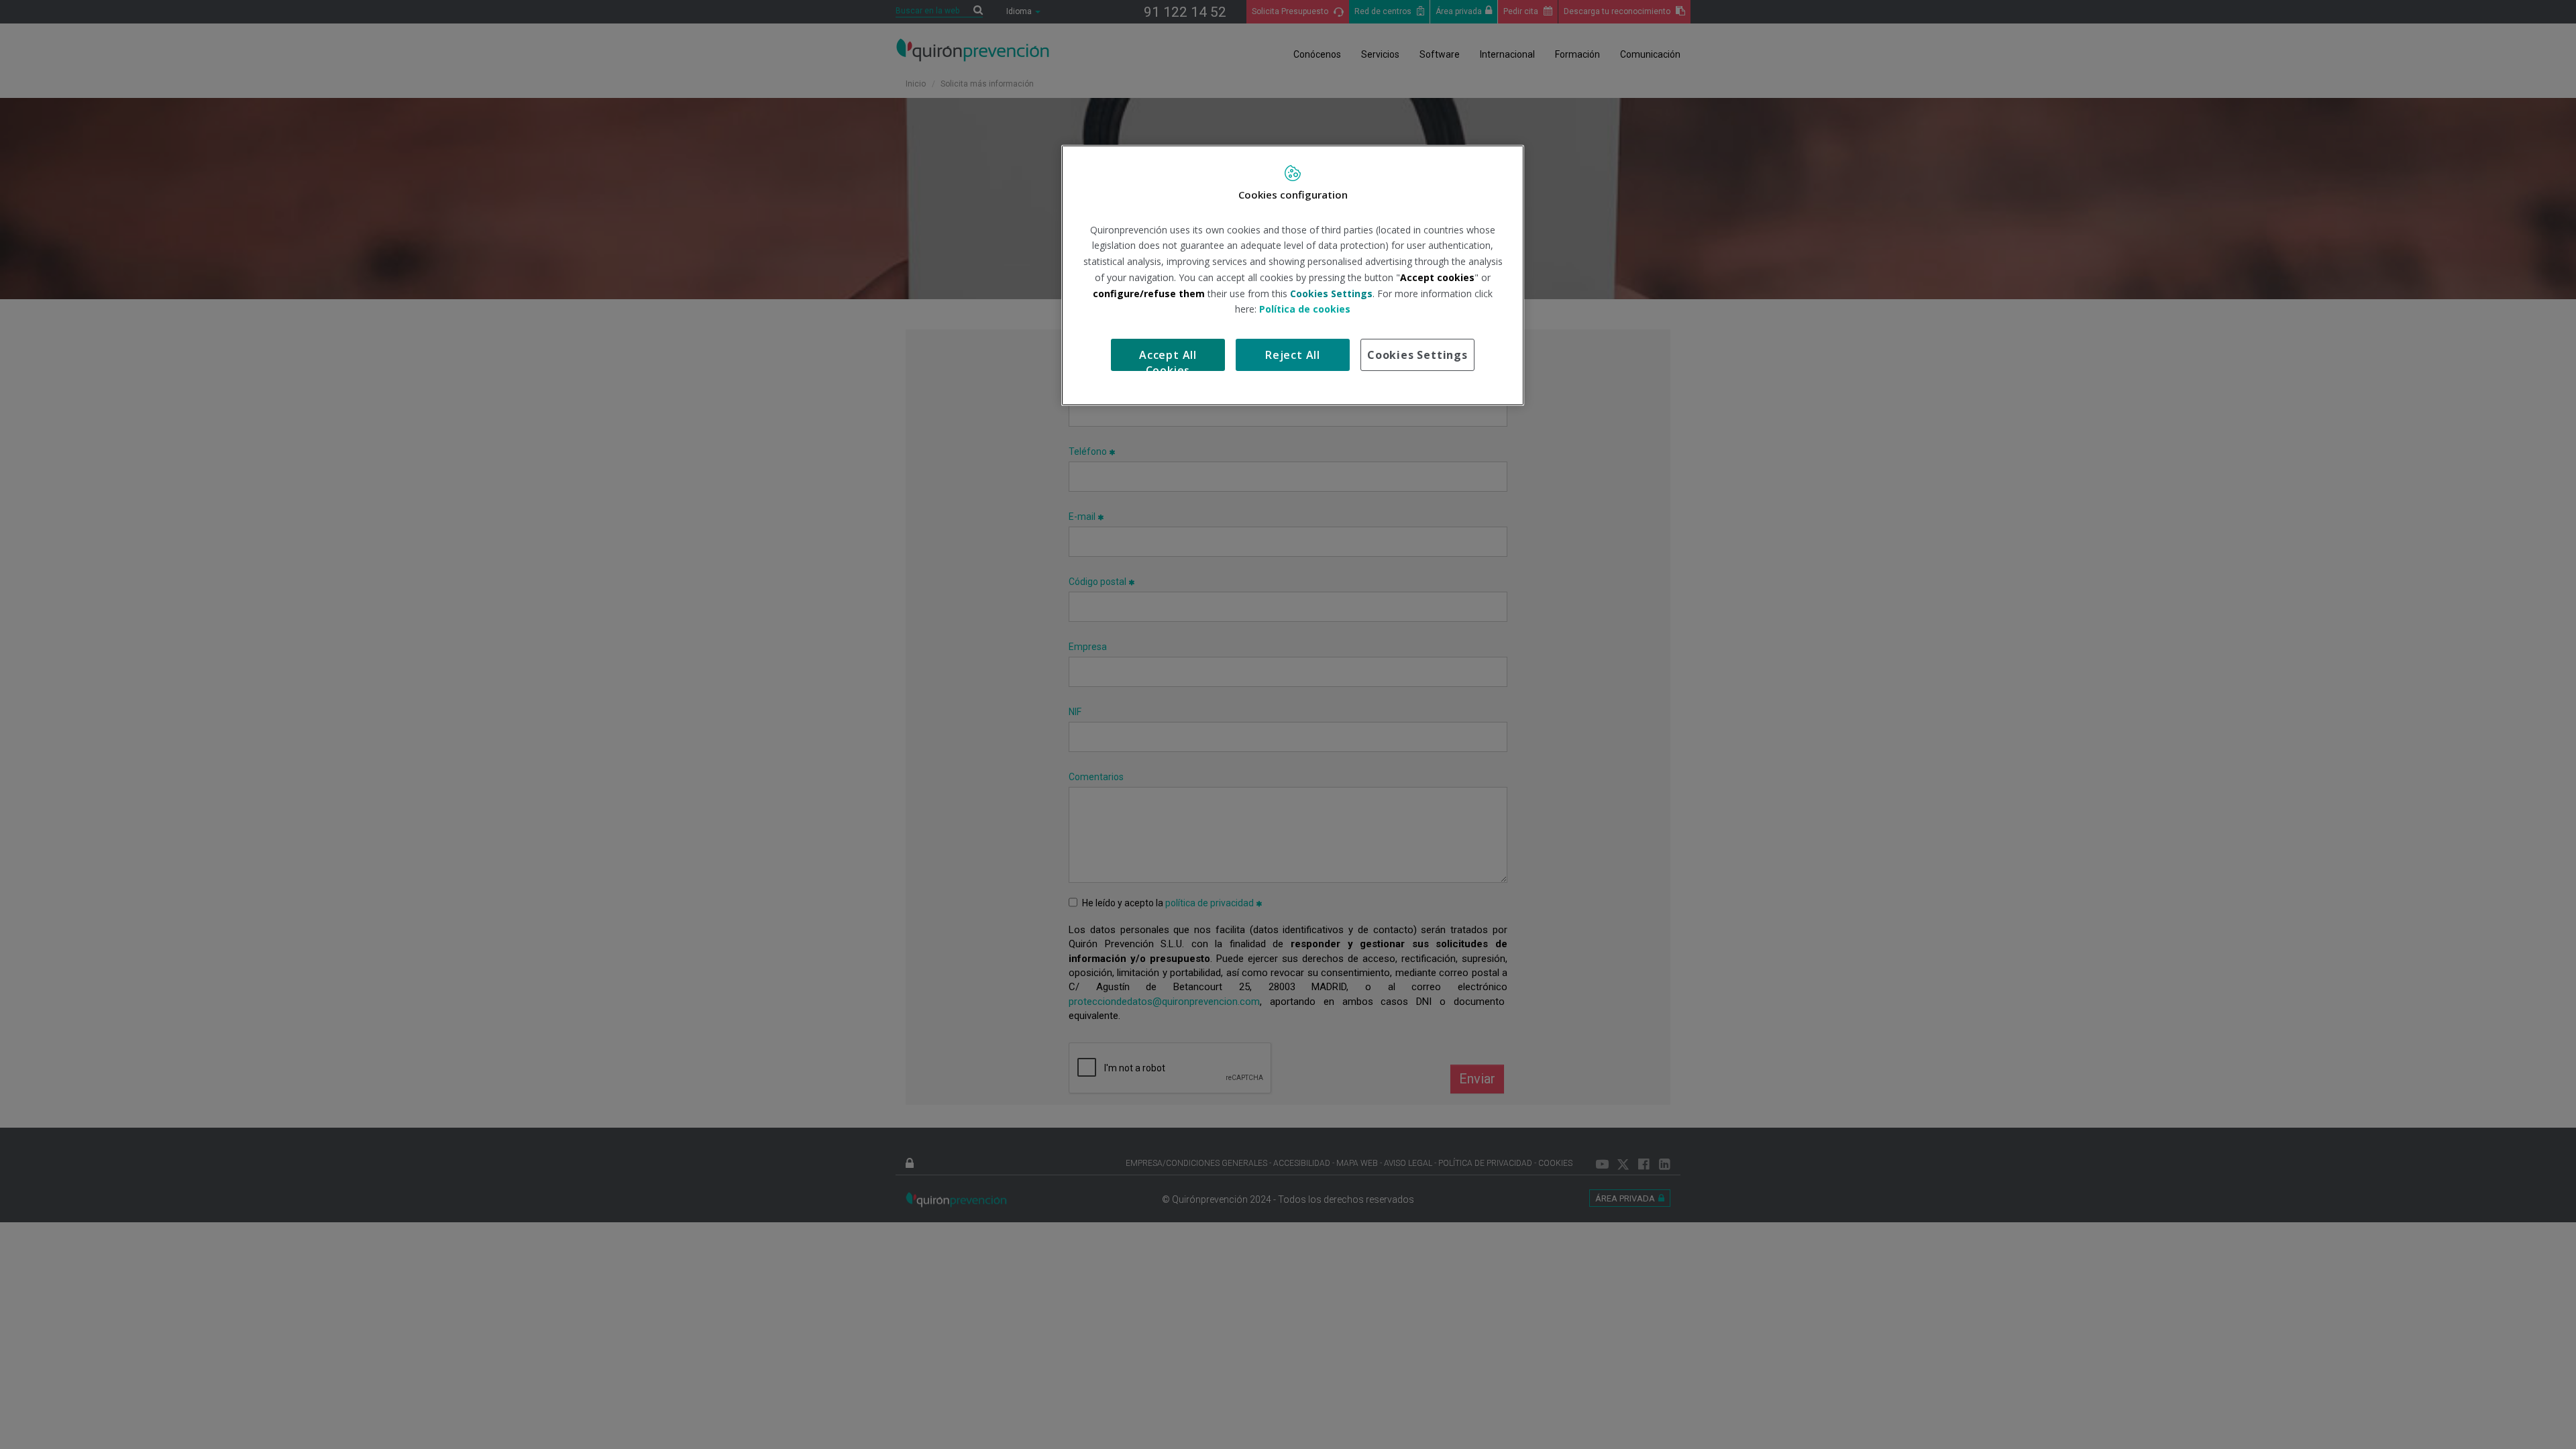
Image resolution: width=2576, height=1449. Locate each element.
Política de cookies (1305, 309)
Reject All (1293, 355)
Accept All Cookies (1168, 359)
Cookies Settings (1417, 355)
